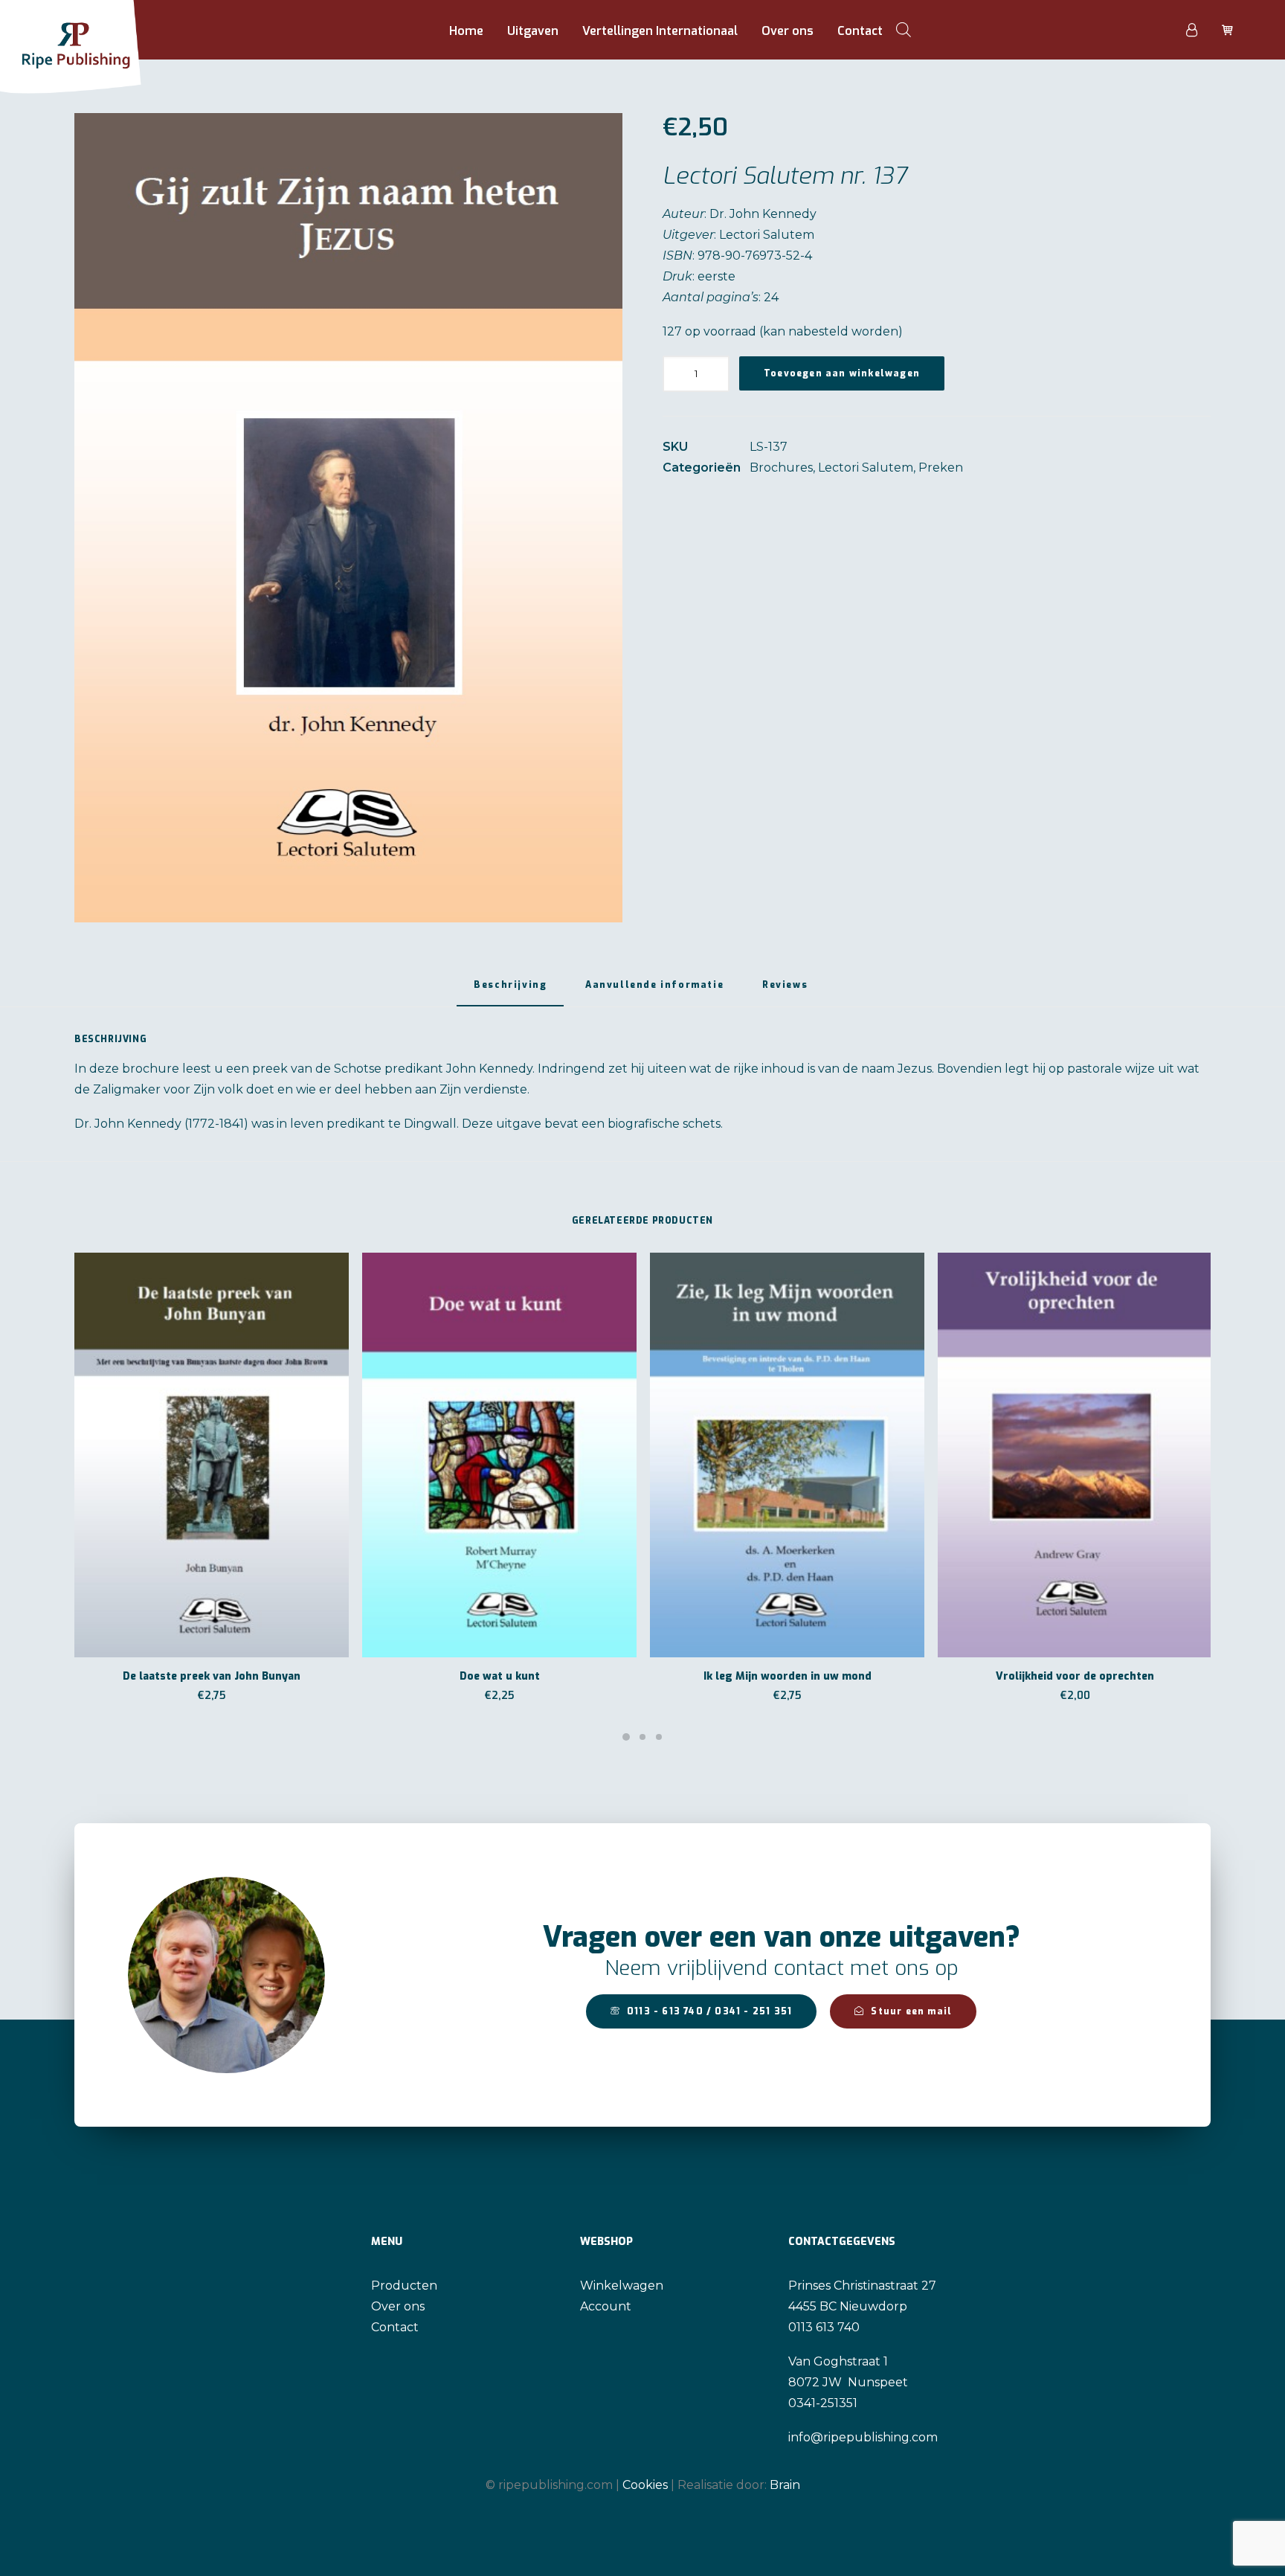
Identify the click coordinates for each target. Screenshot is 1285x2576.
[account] (1200, 30)
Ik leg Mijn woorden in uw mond (788, 1676)
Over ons (788, 31)
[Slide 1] (626, 1737)
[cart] (1226, 30)
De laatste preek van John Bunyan (212, 1676)
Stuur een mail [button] (911, 2011)
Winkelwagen (622, 2286)
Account (606, 2306)
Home (466, 31)
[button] (348, 518)
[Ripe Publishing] (99, 30)
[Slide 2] (642, 1737)
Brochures (781, 468)
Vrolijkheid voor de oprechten (1075, 1676)
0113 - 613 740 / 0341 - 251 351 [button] (709, 2011)
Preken (941, 468)
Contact (860, 31)
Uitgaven (533, 31)
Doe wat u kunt (500, 1676)
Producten (404, 2286)
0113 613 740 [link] (824, 2327)
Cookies (645, 2485)
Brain (785, 2485)
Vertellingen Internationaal (660, 31)
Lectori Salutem (866, 468)
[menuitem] (466, 31)
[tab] (654, 990)
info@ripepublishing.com (863, 2437)
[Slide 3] (659, 1737)
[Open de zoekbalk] (904, 30)
